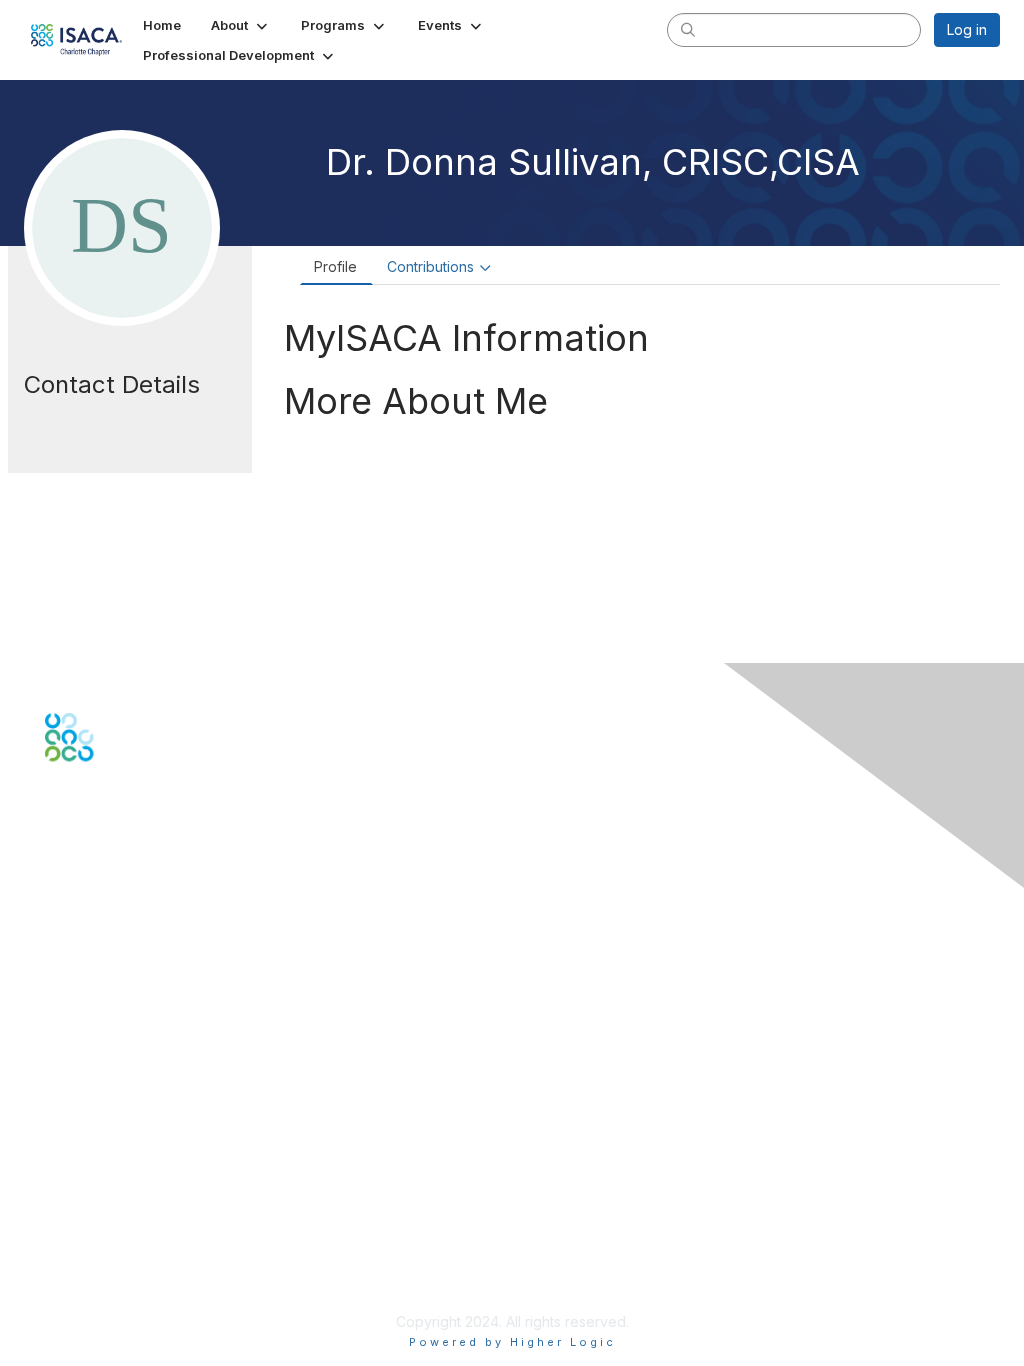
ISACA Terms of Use (111, 1242)
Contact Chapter (99, 938)
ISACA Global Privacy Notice (138, 1262)
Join (59, 1046)
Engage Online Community (133, 860)
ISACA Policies (92, 1222)
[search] (688, 29)
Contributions (430, 266)
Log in (967, 29)
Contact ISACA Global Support (146, 968)
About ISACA (86, 1183)
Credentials (82, 1085)
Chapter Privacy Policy (120, 1291)
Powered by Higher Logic (512, 1342)
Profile (335, 266)
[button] (241, 25)
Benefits (72, 1066)
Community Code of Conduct (140, 1203)
